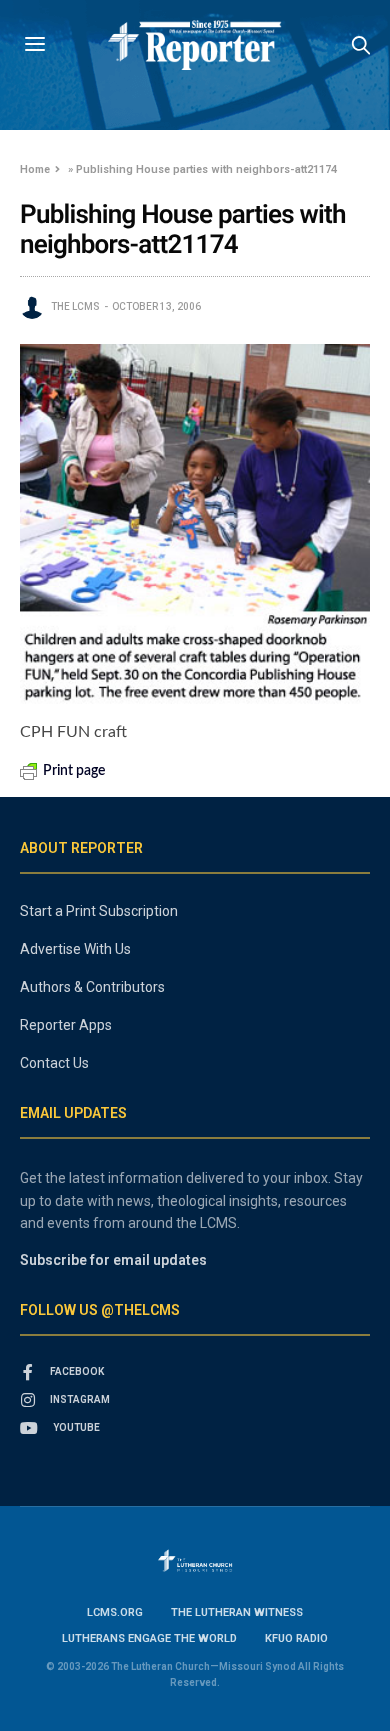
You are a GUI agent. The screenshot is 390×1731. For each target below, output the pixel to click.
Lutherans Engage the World (149, 1638)
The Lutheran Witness (237, 1612)
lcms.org (115, 1612)
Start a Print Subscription (99, 911)
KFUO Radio (296, 1638)
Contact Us (54, 1063)
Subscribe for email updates (113, 1260)
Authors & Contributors (92, 987)
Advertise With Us (75, 949)
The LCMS (75, 306)
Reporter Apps (66, 1025)
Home (35, 169)
